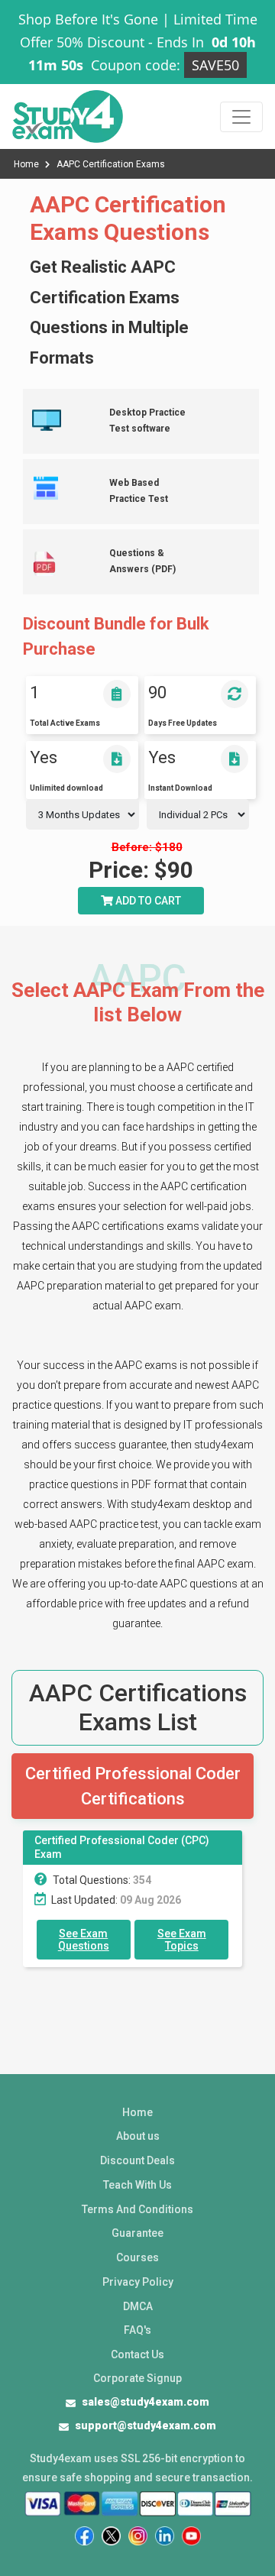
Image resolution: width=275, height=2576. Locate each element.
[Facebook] (84, 2536)
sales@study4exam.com (146, 2402)
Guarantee (137, 2233)
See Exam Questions (84, 1940)
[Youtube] (191, 2536)
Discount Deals (137, 2160)
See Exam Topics (182, 1940)
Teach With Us (137, 2185)
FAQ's (137, 2330)
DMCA (138, 2306)
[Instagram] (138, 2536)
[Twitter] (111, 2536)
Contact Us (137, 2354)
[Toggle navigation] (241, 117)
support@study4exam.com (146, 2426)
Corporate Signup (137, 2378)
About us (138, 2136)
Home (27, 164)
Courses (137, 2257)
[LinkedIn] (165, 2536)
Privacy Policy (138, 2282)
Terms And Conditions (137, 2209)
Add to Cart (147, 901)
